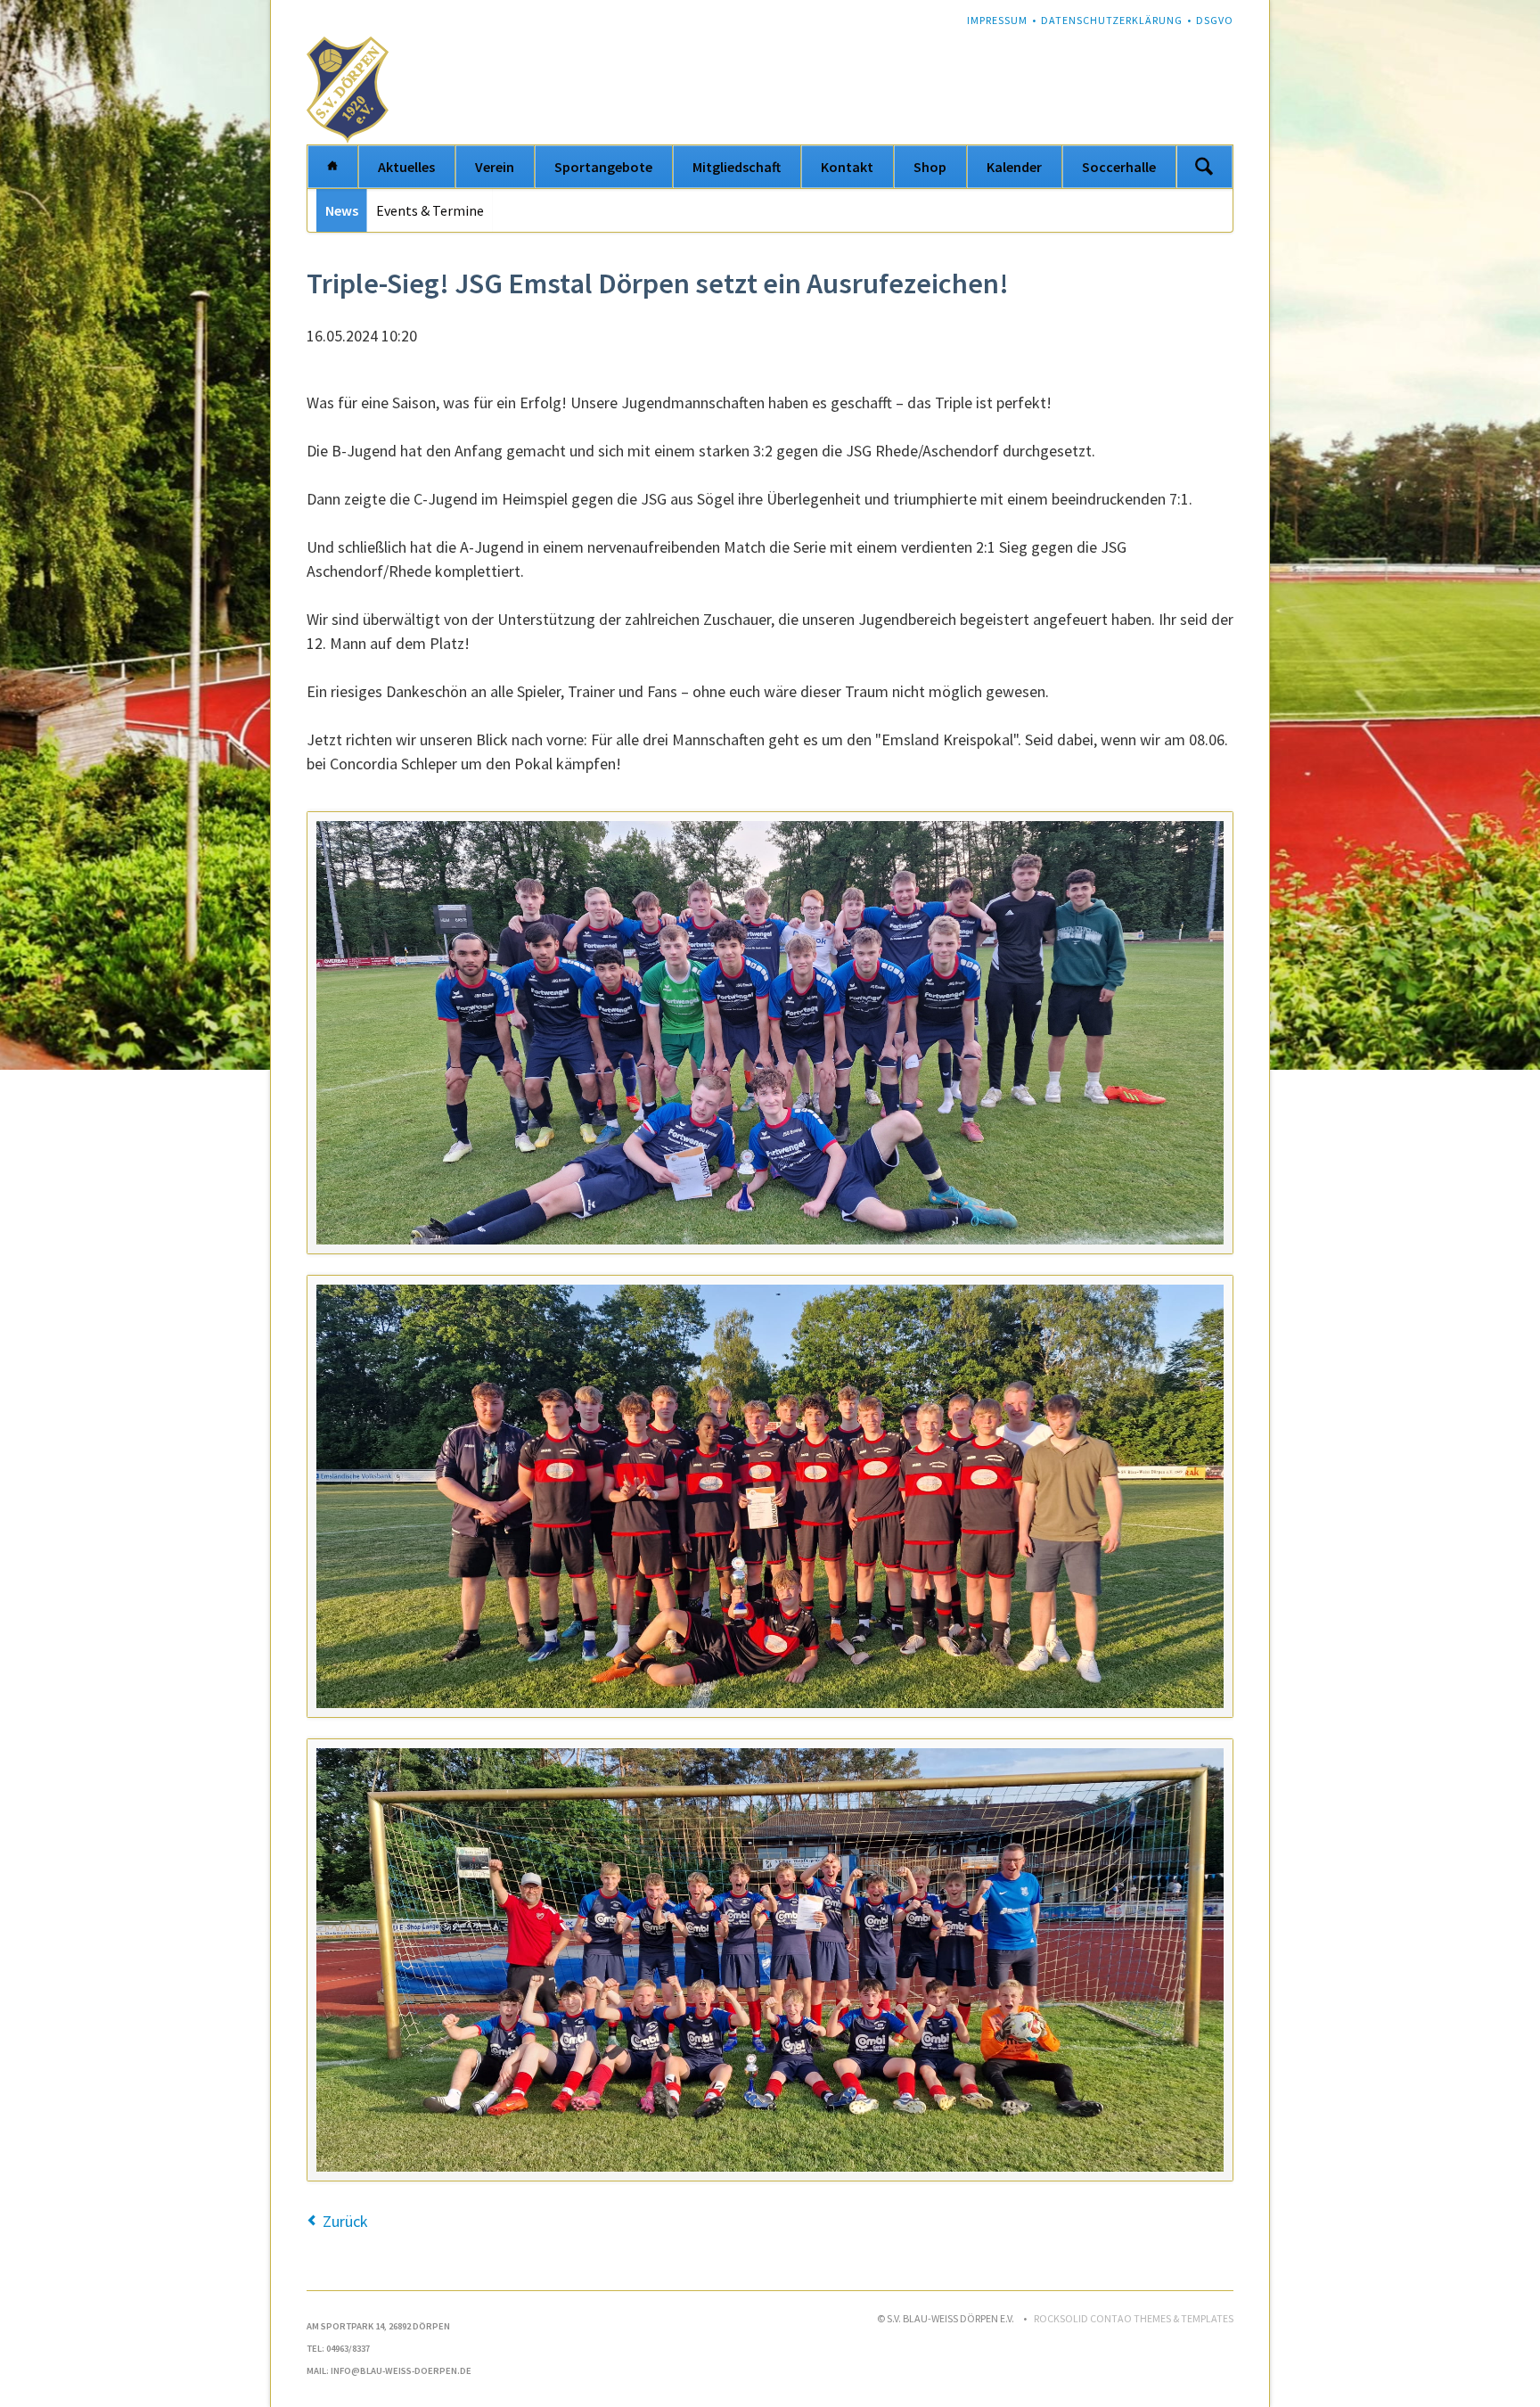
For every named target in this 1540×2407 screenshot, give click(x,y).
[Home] (332, 167)
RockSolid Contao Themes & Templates (1134, 2318)
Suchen (1204, 167)
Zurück (345, 2221)
